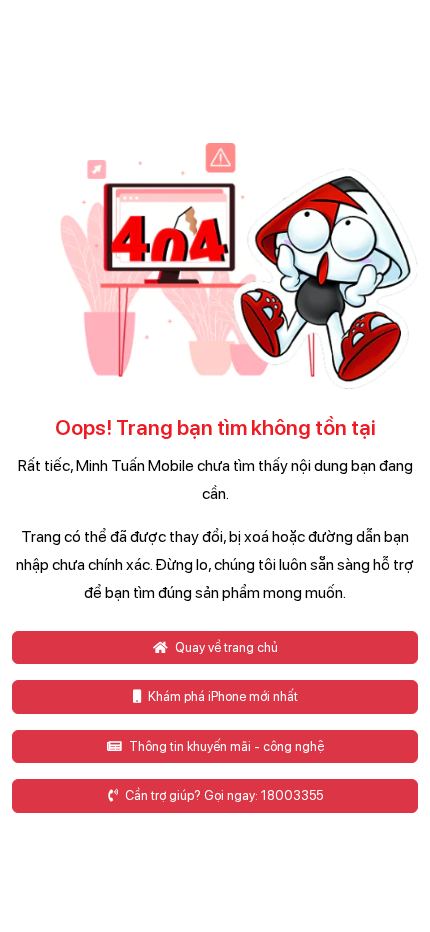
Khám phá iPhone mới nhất (221, 696)
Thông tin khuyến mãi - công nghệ (225, 746)
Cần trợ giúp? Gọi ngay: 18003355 (222, 795)
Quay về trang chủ (225, 647)
